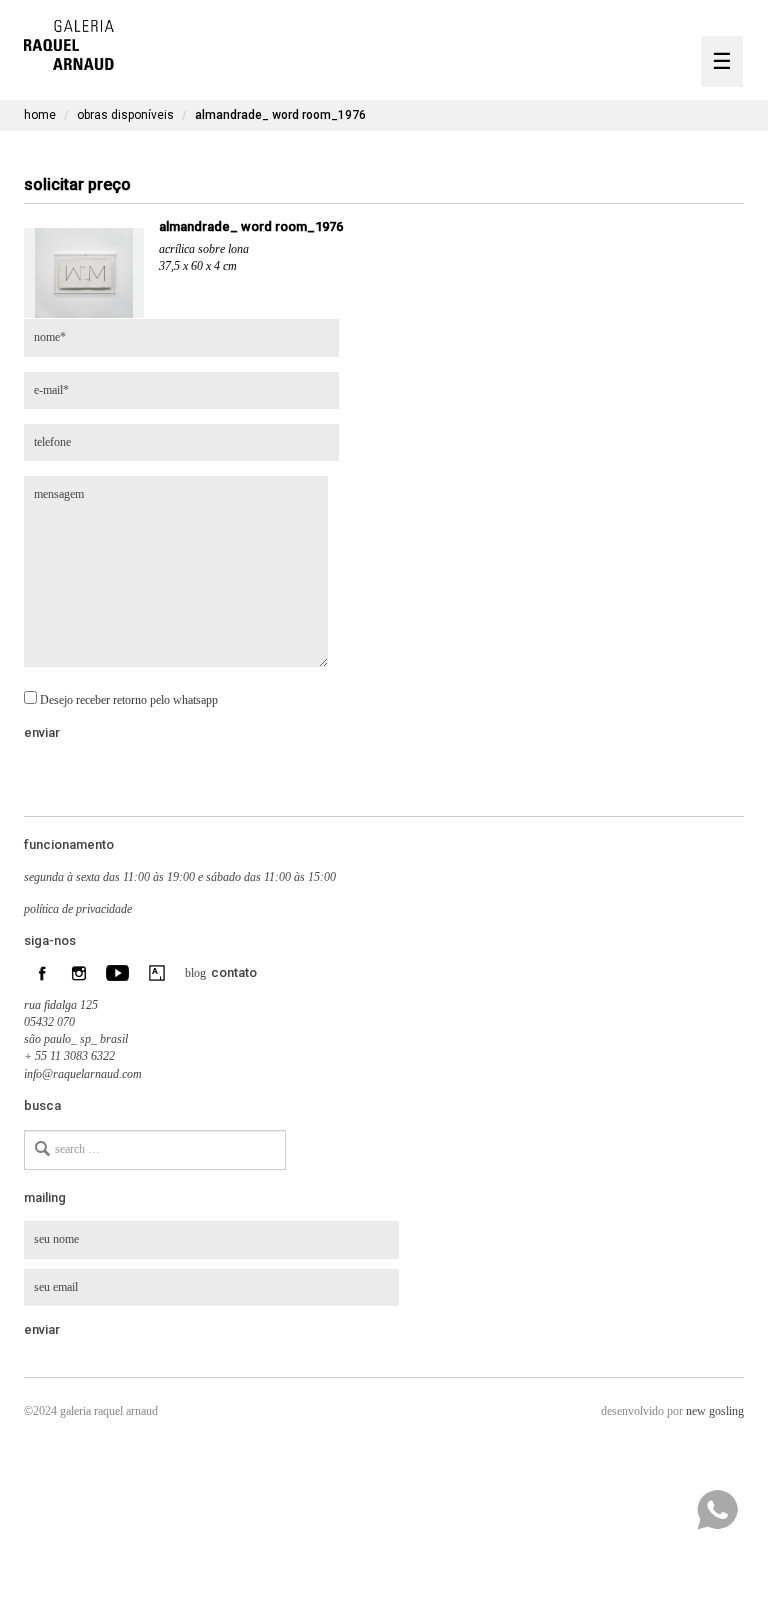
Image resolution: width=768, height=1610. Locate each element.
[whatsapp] (717, 1510)
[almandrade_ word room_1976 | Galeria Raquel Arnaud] (69, 42)
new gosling (715, 1411)
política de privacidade (78, 909)
